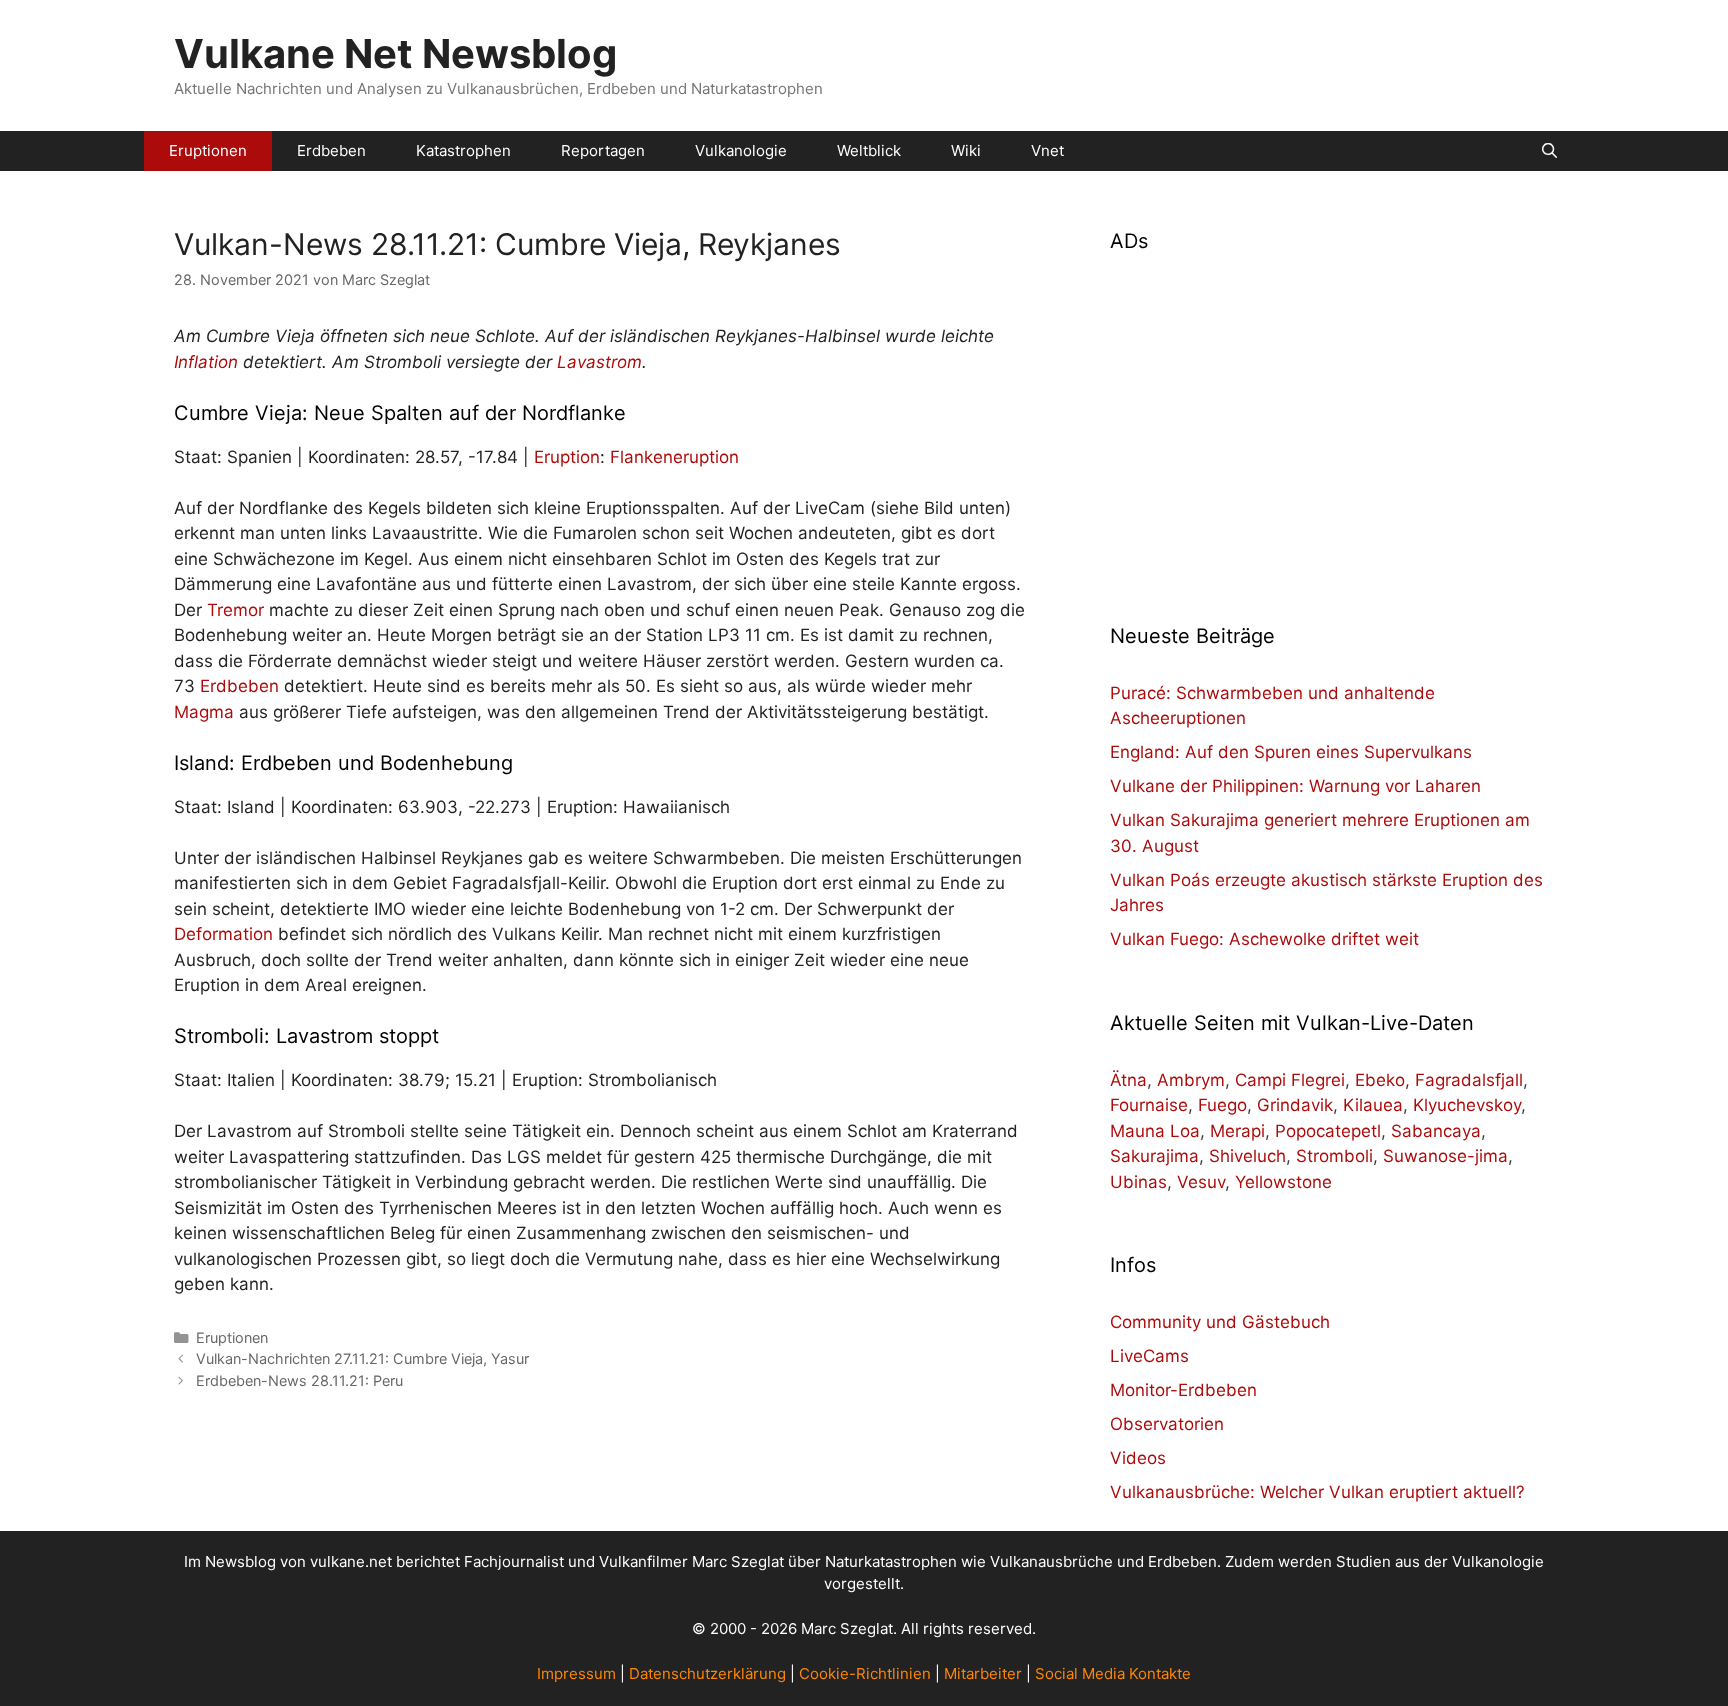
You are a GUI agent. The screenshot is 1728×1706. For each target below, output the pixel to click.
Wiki (966, 150)
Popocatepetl (1328, 1131)
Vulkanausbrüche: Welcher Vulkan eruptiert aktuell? (1317, 1492)
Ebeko (1380, 1080)
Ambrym (1191, 1080)
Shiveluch (1247, 1156)
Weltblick (869, 150)
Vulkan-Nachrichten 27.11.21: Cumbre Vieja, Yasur (362, 1358)
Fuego (1222, 1105)
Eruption (567, 457)
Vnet (1047, 150)
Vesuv (1201, 1182)
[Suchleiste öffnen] (1549, 151)
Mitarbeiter (983, 1673)
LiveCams (1149, 1356)
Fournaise (1149, 1105)
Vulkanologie (741, 150)
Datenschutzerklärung (707, 1673)
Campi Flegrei (1290, 1080)
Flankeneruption (674, 457)
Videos (1138, 1458)
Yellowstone (1283, 1182)
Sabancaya (1436, 1131)
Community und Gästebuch (1220, 1322)
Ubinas (1138, 1182)
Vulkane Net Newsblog (395, 53)
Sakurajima (1154, 1156)
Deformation (223, 934)
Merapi (1237, 1131)
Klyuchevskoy (1467, 1105)
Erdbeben (331, 150)
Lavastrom (599, 362)
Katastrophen (463, 150)
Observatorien (1167, 1424)
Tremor (235, 610)
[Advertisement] (1332, 426)
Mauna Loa (1155, 1131)
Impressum (576, 1673)
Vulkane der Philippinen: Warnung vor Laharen (1295, 786)
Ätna (1128, 1080)
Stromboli (1334, 1156)
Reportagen (603, 150)
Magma (204, 712)
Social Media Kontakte (1113, 1673)
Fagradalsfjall (1469, 1080)
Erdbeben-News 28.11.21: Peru (299, 1380)
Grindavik (1295, 1105)
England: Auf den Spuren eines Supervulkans (1291, 752)
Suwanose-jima (1445, 1156)
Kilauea (1373, 1105)
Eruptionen (208, 150)
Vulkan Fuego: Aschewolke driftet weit (1264, 939)
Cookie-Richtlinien (865, 1673)
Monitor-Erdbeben (1183, 1390)
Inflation (206, 362)
